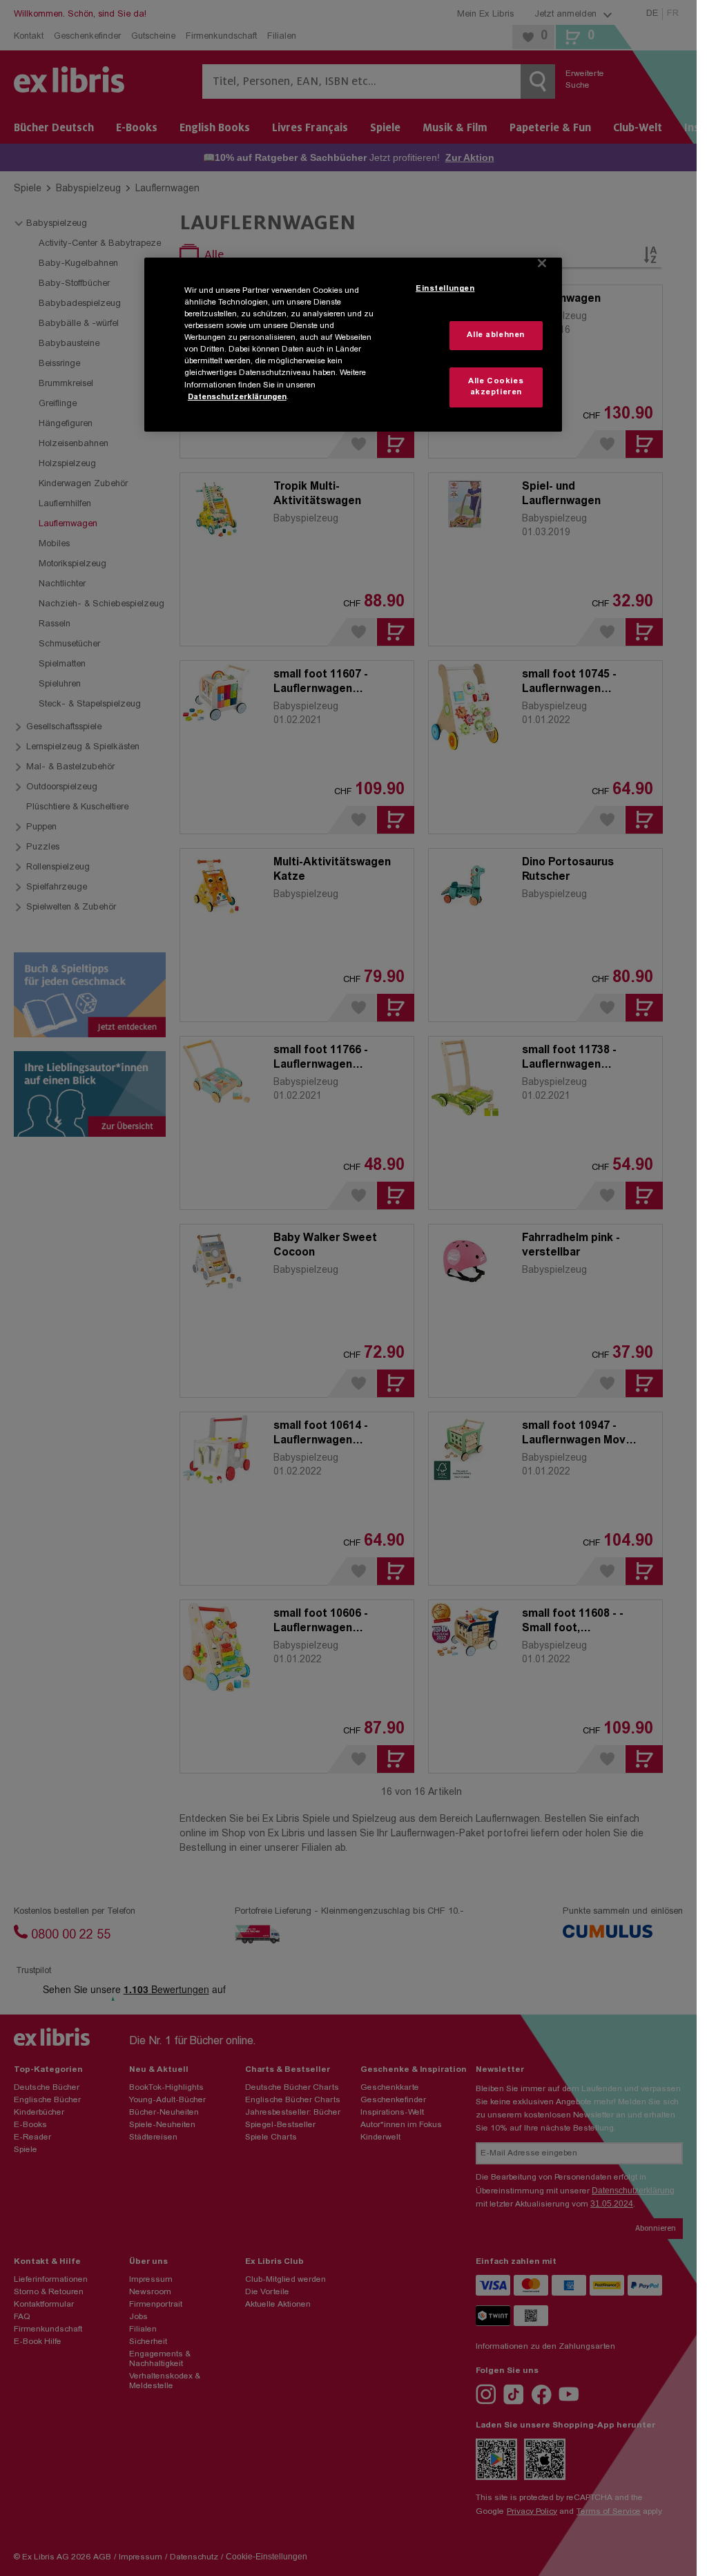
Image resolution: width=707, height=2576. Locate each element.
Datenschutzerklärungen (237, 397)
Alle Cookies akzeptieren (496, 387)
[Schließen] (542, 263)
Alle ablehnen (495, 335)
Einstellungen (445, 289)
